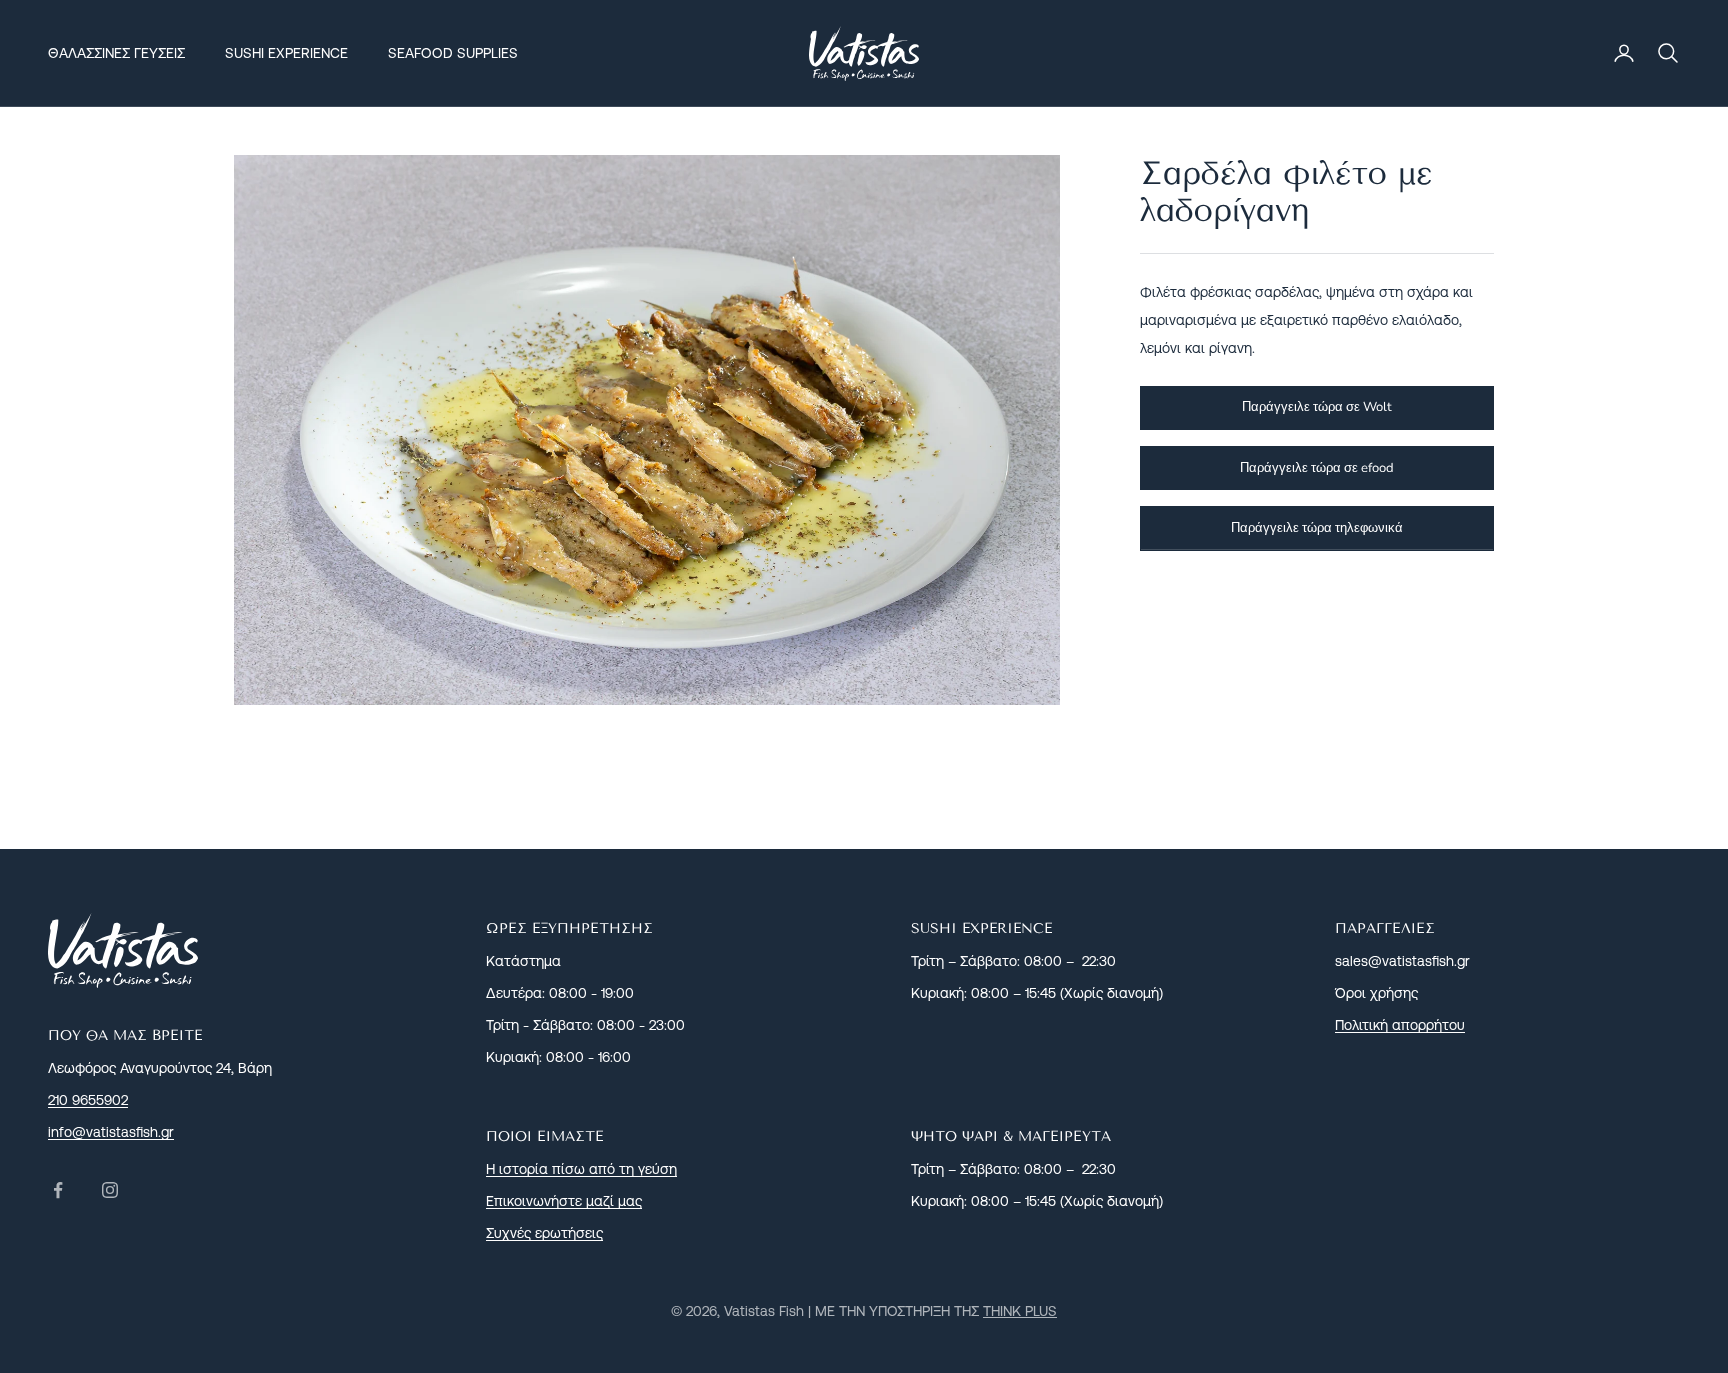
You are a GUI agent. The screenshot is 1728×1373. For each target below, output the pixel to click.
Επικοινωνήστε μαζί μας (564, 1201)
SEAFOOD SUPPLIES (453, 53)
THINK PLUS (1020, 1311)
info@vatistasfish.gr (111, 1132)
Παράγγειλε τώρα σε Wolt (1317, 407)
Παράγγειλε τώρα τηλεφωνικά (1317, 527)
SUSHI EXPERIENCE (286, 53)
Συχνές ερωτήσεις (544, 1233)
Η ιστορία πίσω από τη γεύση (581, 1169)
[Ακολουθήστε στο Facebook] (58, 1190)
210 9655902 (88, 1100)
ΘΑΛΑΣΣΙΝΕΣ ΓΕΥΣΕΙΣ (116, 53)
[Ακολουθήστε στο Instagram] (110, 1190)
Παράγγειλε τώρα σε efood (1317, 467)
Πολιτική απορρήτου (1400, 1025)
